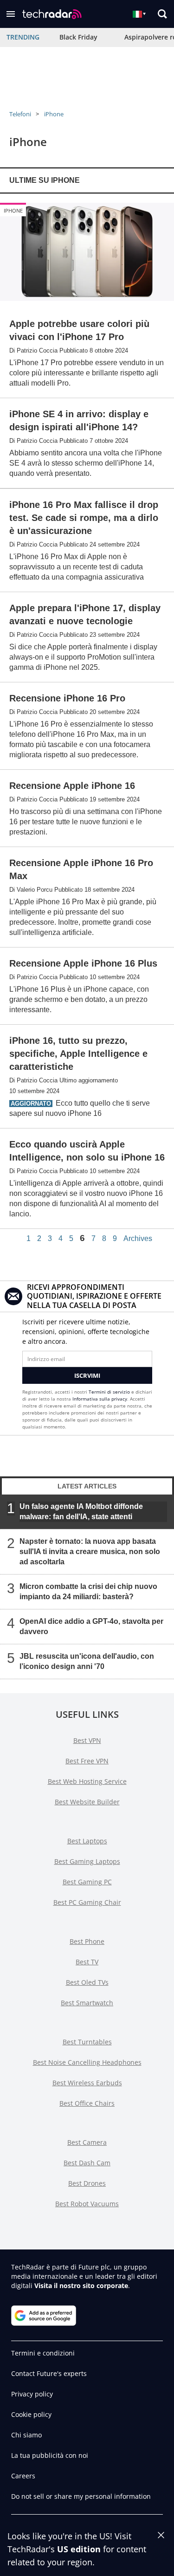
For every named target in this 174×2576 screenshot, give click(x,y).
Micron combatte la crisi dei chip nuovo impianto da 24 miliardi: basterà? (88, 1592)
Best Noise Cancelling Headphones (87, 2062)
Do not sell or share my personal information (81, 2496)
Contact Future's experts (49, 2373)
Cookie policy (31, 2414)
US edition (79, 2549)
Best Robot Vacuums (87, 2204)
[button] (11, 14)
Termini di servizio (109, 1392)
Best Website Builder (87, 1802)
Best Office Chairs (87, 2103)
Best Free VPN (87, 1761)
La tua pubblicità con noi (50, 2455)
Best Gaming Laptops (87, 1861)
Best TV (87, 1962)
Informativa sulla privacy (100, 1399)
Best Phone (87, 1941)
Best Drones (87, 2183)
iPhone (54, 114)
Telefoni (20, 114)
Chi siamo (26, 2435)
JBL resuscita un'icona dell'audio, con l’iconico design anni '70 (87, 1661)
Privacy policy (32, 2394)
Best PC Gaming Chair (87, 1902)
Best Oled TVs (87, 1982)
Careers (23, 2476)
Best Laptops (87, 1841)
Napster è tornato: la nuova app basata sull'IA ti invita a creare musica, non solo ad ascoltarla (90, 1552)
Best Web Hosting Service (87, 1781)
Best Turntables (87, 2042)
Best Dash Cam (87, 2163)
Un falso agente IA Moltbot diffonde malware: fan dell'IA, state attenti (81, 1512)
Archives (138, 1239)
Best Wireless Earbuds (87, 2083)
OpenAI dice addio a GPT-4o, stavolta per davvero (91, 1626)
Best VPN (87, 1740)
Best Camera (87, 2142)
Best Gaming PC (87, 1882)
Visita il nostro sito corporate (81, 2286)
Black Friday (78, 37)
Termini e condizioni (43, 2353)
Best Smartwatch (87, 2003)
